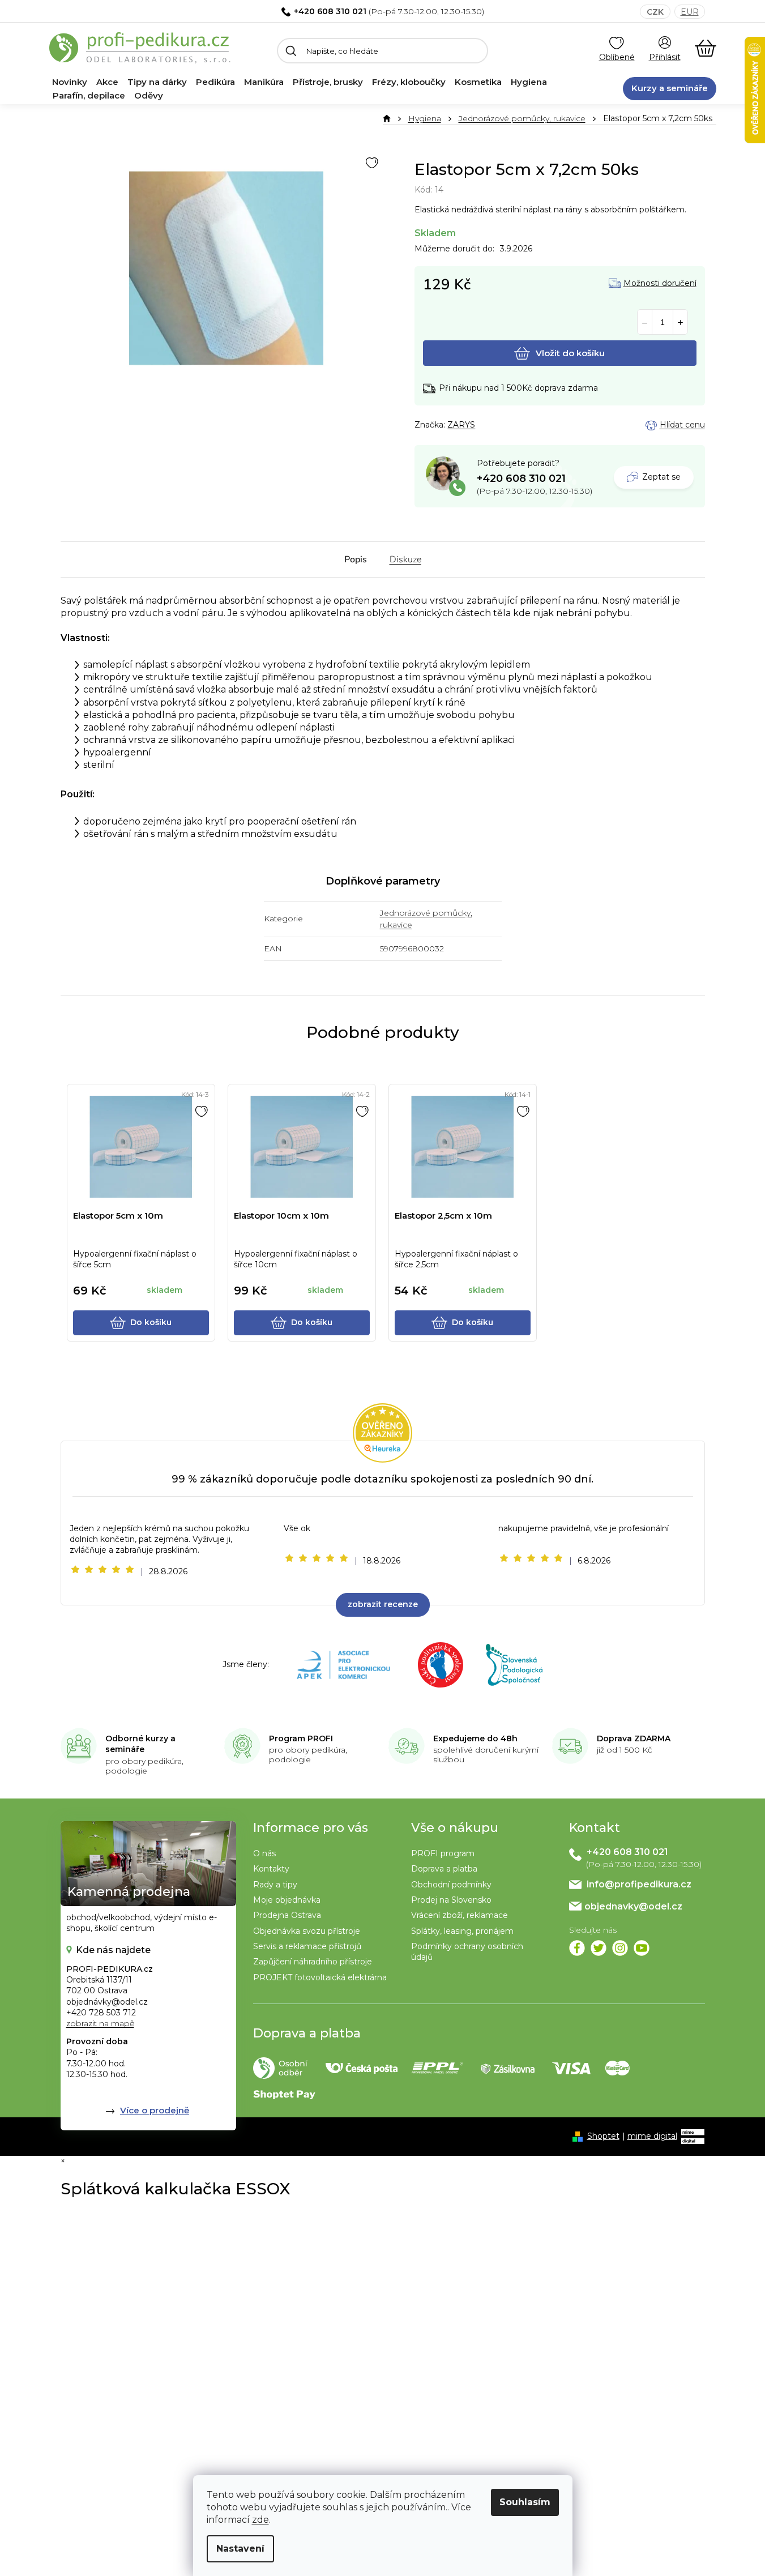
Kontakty (271, 1869)
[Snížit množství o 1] (645, 322)
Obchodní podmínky (451, 1885)
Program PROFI (301, 1738)
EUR (690, 12)
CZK (655, 12)
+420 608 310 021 (330, 11)
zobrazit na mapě (100, 2023)
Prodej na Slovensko (451, 1900)
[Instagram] (620, 1948)
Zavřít (477, 425)
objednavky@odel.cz (633, 1906)
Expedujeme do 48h (475, 1738)
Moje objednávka (287, 1900)
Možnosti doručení (660, 283)
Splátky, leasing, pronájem (462, 1931)
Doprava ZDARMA (634, 1738)
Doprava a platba (444, 1869)
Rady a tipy (275, 1885)
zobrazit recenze (383, 1604)
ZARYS (461, 425)
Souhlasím (525, 2502)
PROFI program (443, 1853)
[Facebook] (577, 1948)
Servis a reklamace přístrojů (307, 1946)
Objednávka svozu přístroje (307, 1931)
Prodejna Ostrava (287, 1915)
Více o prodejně (155, 2110)
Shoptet (603, 2136)
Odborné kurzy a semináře (140, 1744)
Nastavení (240, 2549)
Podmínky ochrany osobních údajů (467, 1952)
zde (260, 2520)
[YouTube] (642, 1948)
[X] (599, 1948)
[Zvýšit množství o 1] (680, 322)
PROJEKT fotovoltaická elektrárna (320, 1977)
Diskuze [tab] (405, 559)
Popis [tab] (356, 559)
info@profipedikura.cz (639, 1884)
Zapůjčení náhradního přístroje (313, 1962)
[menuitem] (70, 82)
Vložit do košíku (570, 353)
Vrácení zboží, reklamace (460, 1915)
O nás (264, 1853)
